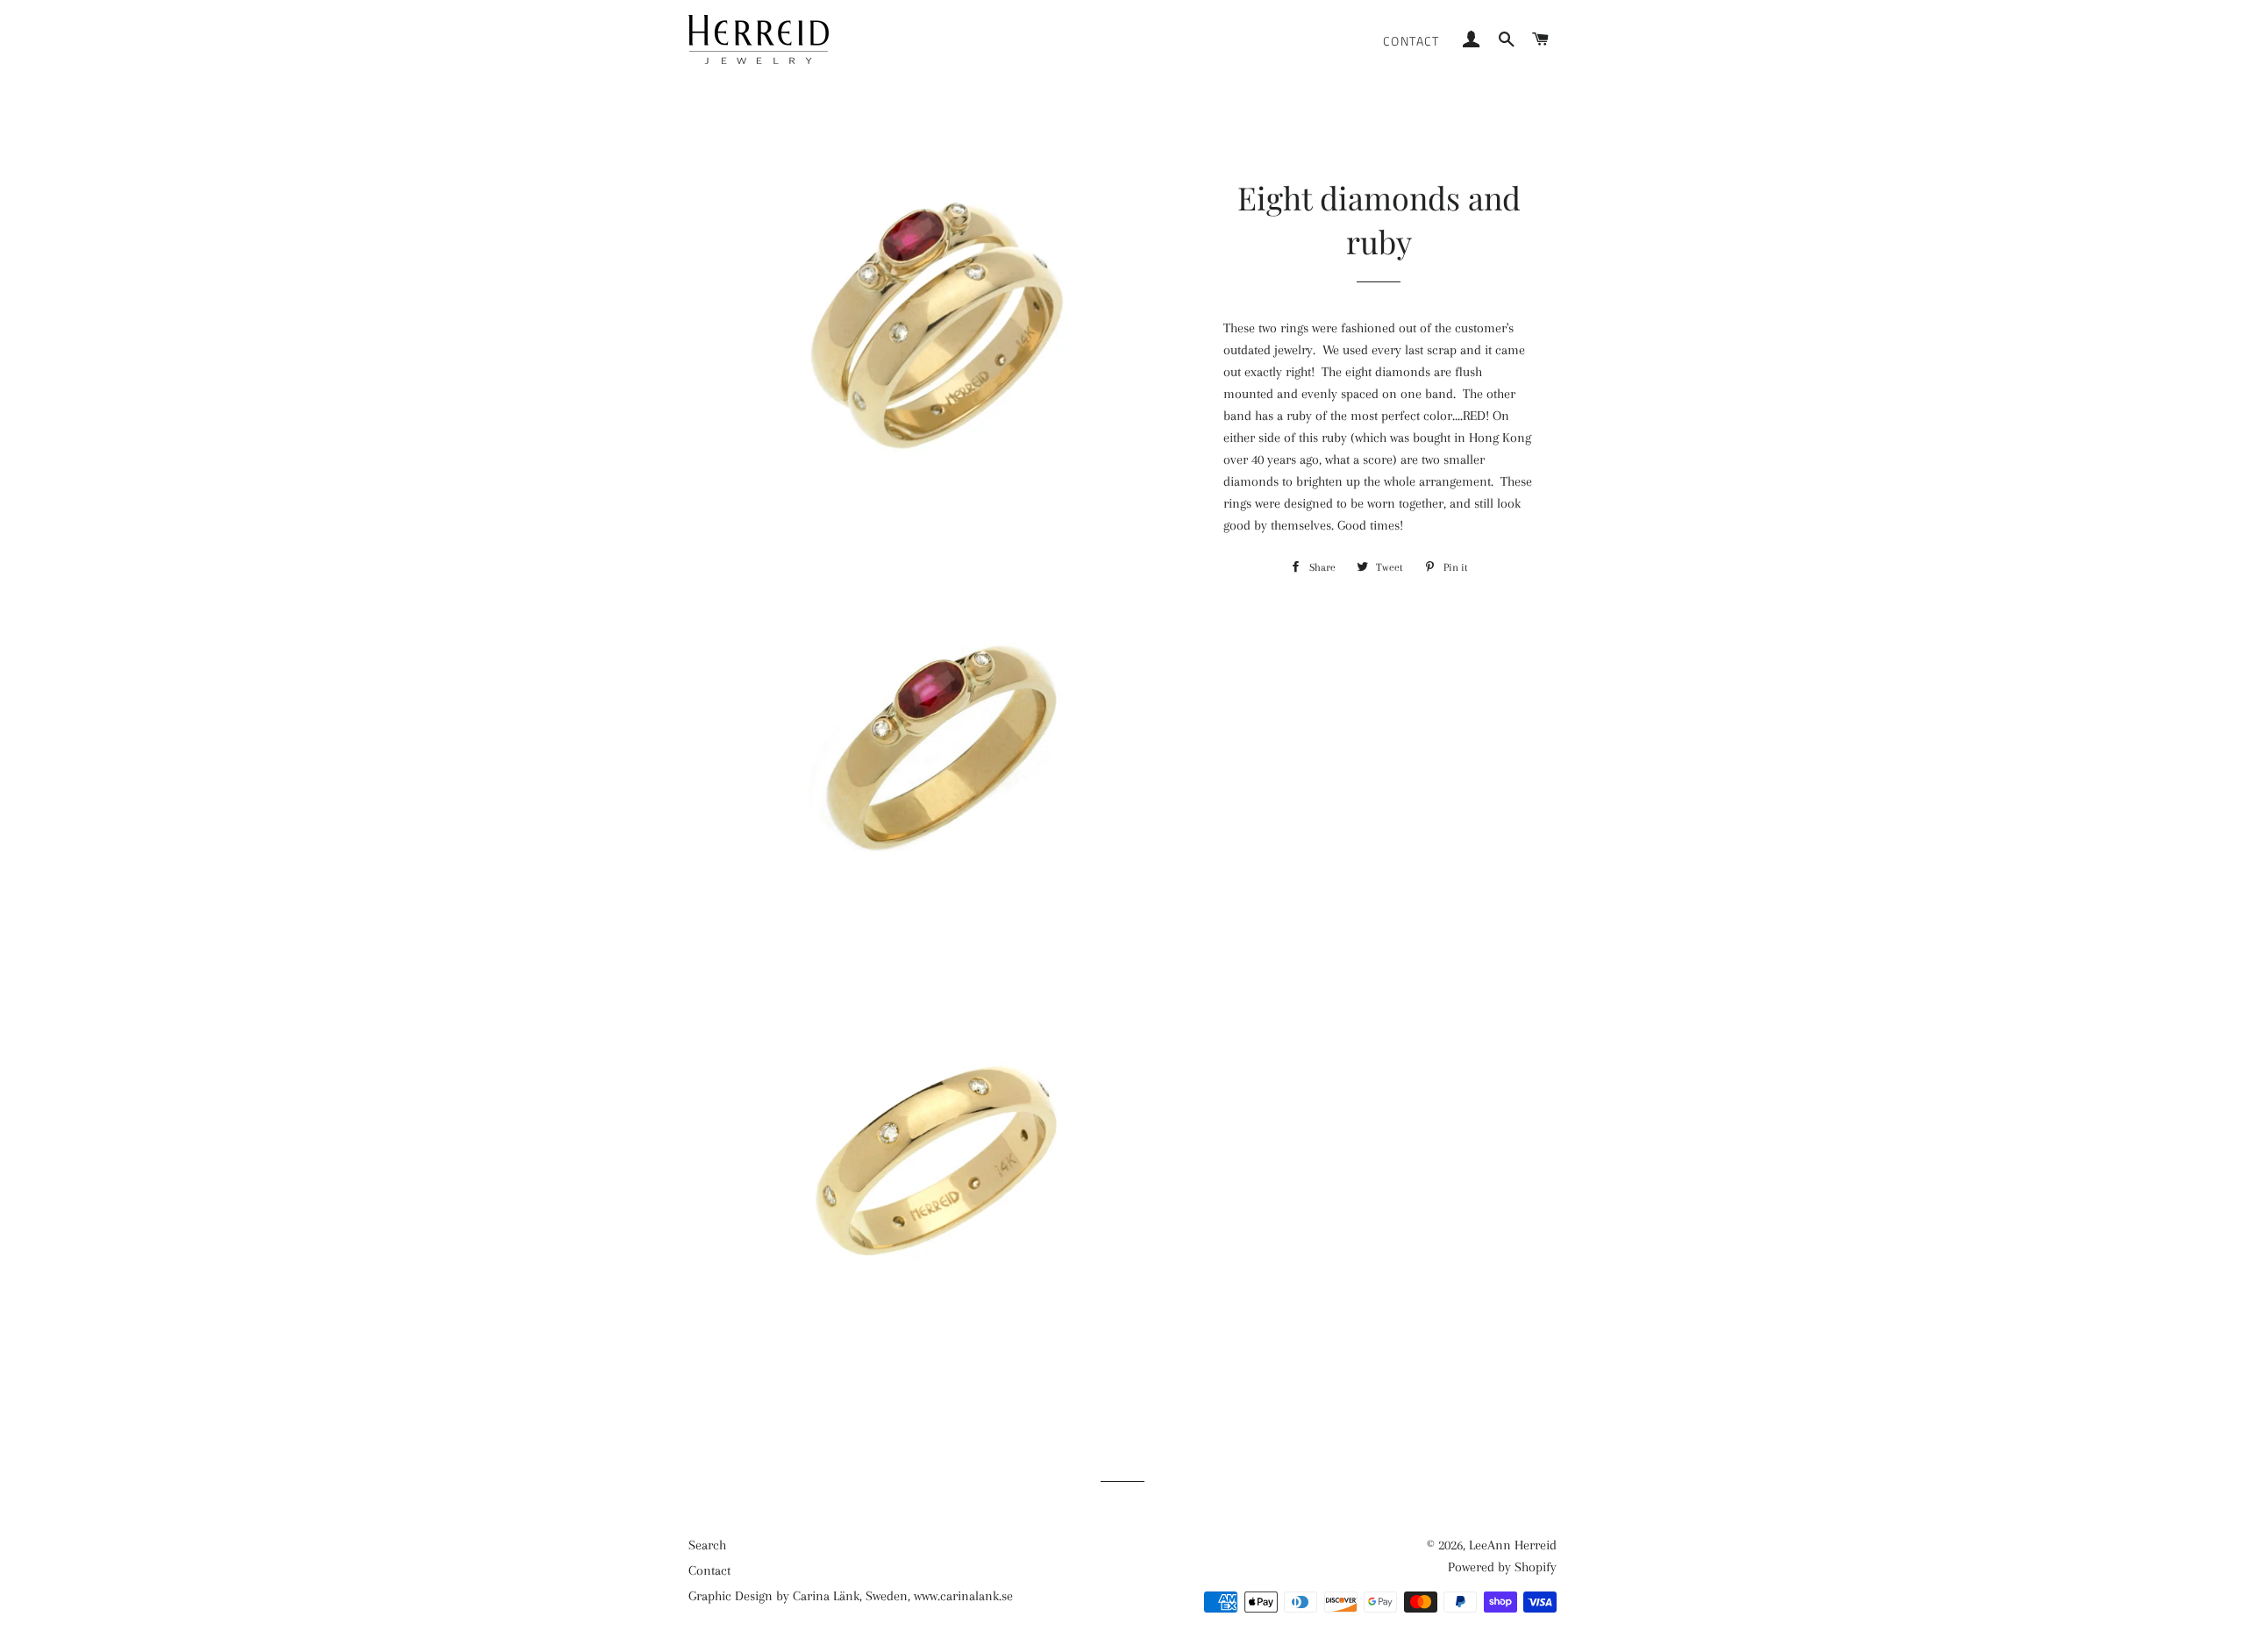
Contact (1411, 41)
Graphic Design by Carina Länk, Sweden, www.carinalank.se (851, 1596)
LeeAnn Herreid (1513, 1545)
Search (707, 1545)
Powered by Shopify (1502, 1567)
